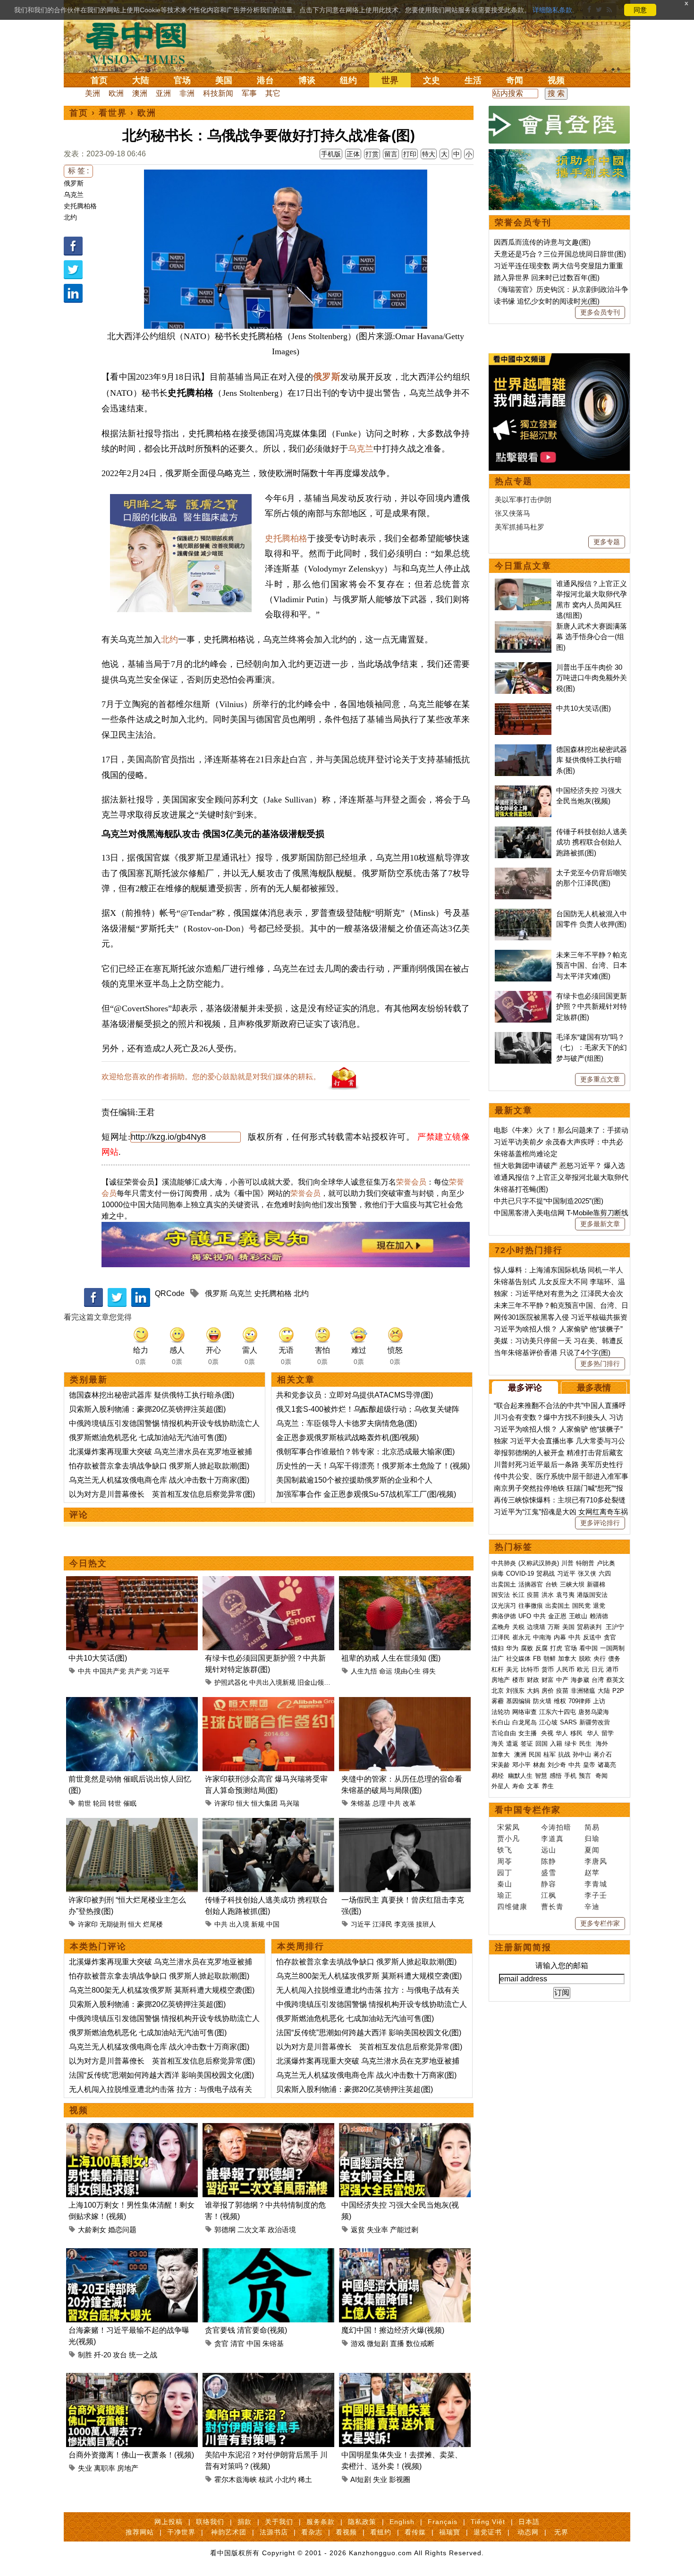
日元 (598, 1669)
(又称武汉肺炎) (539, 1563)
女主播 (529, 1733)
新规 (258, 1924)
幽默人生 (520, 1776)
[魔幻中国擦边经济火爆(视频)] (405, 2254)
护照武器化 (231, 1682)
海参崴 (580, 1680)
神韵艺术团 (229, 2532)
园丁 (505, 1872)
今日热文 (88, 1563)
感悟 (556, 1776)
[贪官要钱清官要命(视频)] (268, 2254)
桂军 (550, 1754)
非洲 (187, 93)
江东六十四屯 (558, 1712)
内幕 (560, 1637)
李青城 (596, 1884)
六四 (605, 1574)
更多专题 (607, 542)
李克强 (404, 1924)
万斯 (554, 1627)
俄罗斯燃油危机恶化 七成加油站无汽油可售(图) (148, 1437)
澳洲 (140, 93)
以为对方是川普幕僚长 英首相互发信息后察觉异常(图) (162, 1494)
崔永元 (521, 1637)
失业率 (377, 2230)
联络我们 (210, 2522)
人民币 (565, 1669)
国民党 (581, 1606)
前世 (85, 1803)
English (402, 2522)
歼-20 (102, 2355)
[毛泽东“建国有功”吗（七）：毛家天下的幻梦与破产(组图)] (523, 1037)
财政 (533, 1680)
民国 (535, 1754)
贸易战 (546, 1574)
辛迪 (592, 1906)
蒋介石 (604, 1754)
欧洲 (116, 93)
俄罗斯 (74, 183)
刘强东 (515, 1691)
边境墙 (536, 1627)
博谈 (307, 80)
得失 (429, 1671)
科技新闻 (218, 93)
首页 (99, 80)
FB (537, 1659)
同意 (640, 10)
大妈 (533, 1691)
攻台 (120, 2355)
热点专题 (514, 481)
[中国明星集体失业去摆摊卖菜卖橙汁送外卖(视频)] (405, 2378)
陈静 (549, 1861)
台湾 (598, 1680)
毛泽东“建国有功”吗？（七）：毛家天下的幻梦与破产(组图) (592, 1048)
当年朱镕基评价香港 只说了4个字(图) (552, 1352)
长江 (518, 1595)
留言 (391, 154)
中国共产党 (110, 1671)
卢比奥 (606, 1563)
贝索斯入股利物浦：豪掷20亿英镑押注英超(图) (147, 1409)
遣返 (512, 1744)
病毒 (498, 1574)
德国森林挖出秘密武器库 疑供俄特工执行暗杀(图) (152, 1395)
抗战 (564, 1754)
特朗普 (585, 1563)
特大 (429, 154)
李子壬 (596, 1895)
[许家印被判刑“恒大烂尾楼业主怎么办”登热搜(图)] (132, 1823)
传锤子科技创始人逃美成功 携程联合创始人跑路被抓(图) (592, 842)
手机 (570, 1776)
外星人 (501, 1786)
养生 (548, 1786)
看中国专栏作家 (528, 1810)
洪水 (548, 1595)
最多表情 (594, 1388)
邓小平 (521, 1765)
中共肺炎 (504, 1563)
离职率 (105, 2468)
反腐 (542, 1648)
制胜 (85, 2355)
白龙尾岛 (525, 1722)
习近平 (160, 1671)
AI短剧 (361, 2479)
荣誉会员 (411, 1182)
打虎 (556, 1648)
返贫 (358, 2230)
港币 (612, 1669)
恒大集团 (264, 1803)
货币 (548, 1669)
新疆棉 (596, 1584)
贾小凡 (508, 1838)
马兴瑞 (289, 1803)
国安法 (501, 1595)
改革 (409, 1803)
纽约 (348, 80)
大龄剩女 (92, 2230)
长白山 (501, 1722)
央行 (600, 1659)
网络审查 (525, 1712)
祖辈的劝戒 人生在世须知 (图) (391, 1658)
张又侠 (587, 1574)
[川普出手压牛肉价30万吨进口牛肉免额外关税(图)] (523, 667)
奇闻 (515, 80)
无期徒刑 (113, 1924)
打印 (410, 154)
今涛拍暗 (556, 1827)
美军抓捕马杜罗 (520, 527)
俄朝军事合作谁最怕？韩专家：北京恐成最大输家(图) (365, 1452)
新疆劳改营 (595, 1722)
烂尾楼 (153, 1924)
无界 (561, 2532)
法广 (498, 1659)
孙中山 (582, 1754)
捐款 (245, 2522)
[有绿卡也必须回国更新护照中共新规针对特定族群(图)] (268, 1582)
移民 (576, 1733)
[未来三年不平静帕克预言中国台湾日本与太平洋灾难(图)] (523, 955)
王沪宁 (615, 1627)
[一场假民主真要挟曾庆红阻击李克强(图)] (405, 1823)
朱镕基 (361, 1803)
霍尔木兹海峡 (236, 2479)
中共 (85, 1671)
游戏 (358, 2343)
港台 (265, 80)
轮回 (100, 1803)
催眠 (130, 1803)
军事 (249, 93)
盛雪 (549, 1872)
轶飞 (505, 1850)
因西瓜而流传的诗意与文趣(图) (542, 242)
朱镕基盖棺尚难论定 (526, 1154)
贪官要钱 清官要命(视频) (246, 2330)
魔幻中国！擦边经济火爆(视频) (393, 2330)
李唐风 (596, 1861)
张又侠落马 (512, 513)
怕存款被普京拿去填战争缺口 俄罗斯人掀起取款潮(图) (159, 1466)
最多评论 (525, 1388)
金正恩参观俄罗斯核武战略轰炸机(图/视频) (347, 1437)
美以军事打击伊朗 (523, 499)
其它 (273, 93)
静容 (549, 1884)
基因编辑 (518, 1701)
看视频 (346, 2532)
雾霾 (498, 1701)
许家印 (224, 1803)
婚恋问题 (122, 2230)
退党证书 (488, 2532)
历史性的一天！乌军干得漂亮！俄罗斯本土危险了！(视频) (373, 1466)
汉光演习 (504, 1606)
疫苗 (533, 1595)
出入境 (239, 1924)
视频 (556, 80)
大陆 (141, 80)
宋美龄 (501, 1765)
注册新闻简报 (523, 1947)
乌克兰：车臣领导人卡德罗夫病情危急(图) (347, 1423)
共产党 (138, 1671)
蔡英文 (615, 1680)
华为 (512, 1648)
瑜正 (505, 1895)
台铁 (551, 1584)
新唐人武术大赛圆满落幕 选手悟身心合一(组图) (592, 637)
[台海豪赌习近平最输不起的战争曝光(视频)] (132, 2254)
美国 (224, 80)
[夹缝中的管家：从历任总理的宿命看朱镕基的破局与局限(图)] (405, 1702)
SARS (568, 1722)
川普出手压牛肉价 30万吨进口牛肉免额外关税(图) (592, 678)
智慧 (541, 1776)
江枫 (549, 1895)
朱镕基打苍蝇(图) (521, 1189)
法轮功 (501, 1712)
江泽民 (382, 1924)
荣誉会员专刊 (523, 222)
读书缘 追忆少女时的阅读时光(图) (547, 301)
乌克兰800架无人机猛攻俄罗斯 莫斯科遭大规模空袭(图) (162, 1990)
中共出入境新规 (272, 1682)
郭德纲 (225, 2230)
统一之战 (143, 2355)
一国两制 (612, 1648)
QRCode (170, 1293)
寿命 (518, 1786)
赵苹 (592, 1872)
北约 (70, 217)
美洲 (93, 93)
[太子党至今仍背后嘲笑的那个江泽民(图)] (523, 873)
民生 (586, 1744)
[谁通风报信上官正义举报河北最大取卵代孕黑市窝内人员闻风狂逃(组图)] (523, 584)
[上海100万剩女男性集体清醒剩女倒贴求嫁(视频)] (132, 2128)
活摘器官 (531, 1584)
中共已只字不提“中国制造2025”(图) (549, 1201)
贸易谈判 (590, 1627)
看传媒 (415, 2532)
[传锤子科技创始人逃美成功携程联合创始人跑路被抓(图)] (268, 1823)
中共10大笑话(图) (98, 1658)
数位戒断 (420, 2343)
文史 (432, 80)
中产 (562, 1680)
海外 (603, 1744)
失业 (85, 2468)
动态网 (528, 2532)
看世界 (113, 113)
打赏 (372, 154)
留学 (608, 1733)
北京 (498, 1691)
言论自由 (504, 1733)
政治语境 (282, 2230)
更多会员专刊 (600, 312)
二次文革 (252, 2230)
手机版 (331, 154)
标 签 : (78, 171)
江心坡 (548, 1722)
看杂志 (312, 2532)
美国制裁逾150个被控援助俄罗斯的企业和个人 (354, 1480)
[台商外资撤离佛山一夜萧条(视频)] (132, 2378)
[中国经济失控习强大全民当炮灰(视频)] (405, 2128)
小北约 (285, 2479)
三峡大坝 (572, 1584)
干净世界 (181, 2532)
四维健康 (512, 1906)
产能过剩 (404, 2230)
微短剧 (377, 2343)
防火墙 (542, 1701)
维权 (560, 1701)
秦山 (505, 1884)
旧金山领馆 (314, 1682)
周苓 (505, 1861)
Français (443, 2522)
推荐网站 (140, 2532)
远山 (549, 1850)
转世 (115, 1803)
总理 (379, 1803)
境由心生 (407, 1671)
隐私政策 (362, 2522)
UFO (525, 1616)
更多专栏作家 (600, 1923)
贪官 (221, 2343)
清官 (237, 2343)
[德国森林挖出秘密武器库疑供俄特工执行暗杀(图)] (523, 749)
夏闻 (592, 1850)
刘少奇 (557, 1765)
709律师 (580, 1701)
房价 (548, 1691)
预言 (586, 1776)
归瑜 (592, 1838)
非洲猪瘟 (583, 1691)
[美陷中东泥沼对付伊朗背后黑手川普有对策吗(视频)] (268, 2378)
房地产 (128, 2468)
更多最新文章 (600, 1224)
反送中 (592, 1637)
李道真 (552, 1838)
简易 (592, 1827)
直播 (397, 2343)
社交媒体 (518, 1659)
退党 (599, 1606)
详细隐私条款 (552, 10)
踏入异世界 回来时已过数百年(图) (547, 277)
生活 (473, 80)
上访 (599, 1701)
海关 (498, 1744)
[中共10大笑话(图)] (132, 1582)
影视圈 (400, 2479)
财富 (548, 1680)
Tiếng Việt (488, 2522)
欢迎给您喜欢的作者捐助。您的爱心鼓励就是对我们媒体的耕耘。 (211, 1077)
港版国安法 (592, 1595)
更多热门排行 (600, 1364)
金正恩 (557, 1616)
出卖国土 (504, 1584)
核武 (266, 2479)
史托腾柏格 (80, 206)
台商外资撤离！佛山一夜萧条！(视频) (131, 2455)
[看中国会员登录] (559, 125)
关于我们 (279, 2522)
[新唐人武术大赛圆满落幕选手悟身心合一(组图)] (523, 626)
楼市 (518, 1680)
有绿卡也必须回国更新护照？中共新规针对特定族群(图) (592, 1007)
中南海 (542, 1637)
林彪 (539, 1765)
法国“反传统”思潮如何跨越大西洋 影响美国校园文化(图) (161, 2075)
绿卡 (571, 1744)
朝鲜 (550, 1659)
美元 (512, 1669)
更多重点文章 (600, 1079)
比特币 (530, 1669)
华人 (562, 1733)
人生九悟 (364, 1671)
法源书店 (274, 2532)
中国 (273, 1924)
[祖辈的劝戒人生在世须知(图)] (405, 1582)
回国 (542, 1744)
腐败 (527, 1648)
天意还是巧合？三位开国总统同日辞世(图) (560, 254)
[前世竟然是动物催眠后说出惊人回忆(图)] (132, 1702)
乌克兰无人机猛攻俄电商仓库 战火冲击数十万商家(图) (159, 1480)
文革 (533, 1786)
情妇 (498, 1648)
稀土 (305, 2479)
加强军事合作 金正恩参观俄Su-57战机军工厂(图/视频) (366, 1494)
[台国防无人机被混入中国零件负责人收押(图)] (523, 914)
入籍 (556, 1744)
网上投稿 (169, 2522)
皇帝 (589, 1765)
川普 (567, 1563)
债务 (614, 1659)
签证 (527, 1744)
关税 (518, 1627)
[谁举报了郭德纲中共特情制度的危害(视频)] (268, 2128)
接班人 (426, 1924)
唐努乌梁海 (594, 1712)
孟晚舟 (501, 1627)
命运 (386, 1671)
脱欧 (585, 1659)
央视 (547, 1733)
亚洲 (163, 93)
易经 (499, 1776)
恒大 (243, 1803)
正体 (353, 154)
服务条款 (321, 2522)
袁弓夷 (565, 1595)
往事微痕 (531, 1606)
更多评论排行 (600, 1523)
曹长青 (552, 1906)
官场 (182, 80)
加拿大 (567, 1659)
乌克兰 (74, 195)
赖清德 (599, 1616)
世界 (390, 80)
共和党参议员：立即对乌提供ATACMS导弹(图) (355, 1395)
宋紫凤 (508, 1827)
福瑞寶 (450, 2532)
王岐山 (578, 1616)
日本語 (529, 2522)
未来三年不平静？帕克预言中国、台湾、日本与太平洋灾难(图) (592, 965)
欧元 (583, 1669)
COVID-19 (520, 1574)
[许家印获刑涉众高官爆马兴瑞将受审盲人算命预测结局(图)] (268, 1702)
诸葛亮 (607, 1765)
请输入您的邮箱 (562, 1966)
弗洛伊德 (504, 1616)
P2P (618, 1691)
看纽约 (381, 2532)
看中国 (142, 43)
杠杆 (498, 1669)
